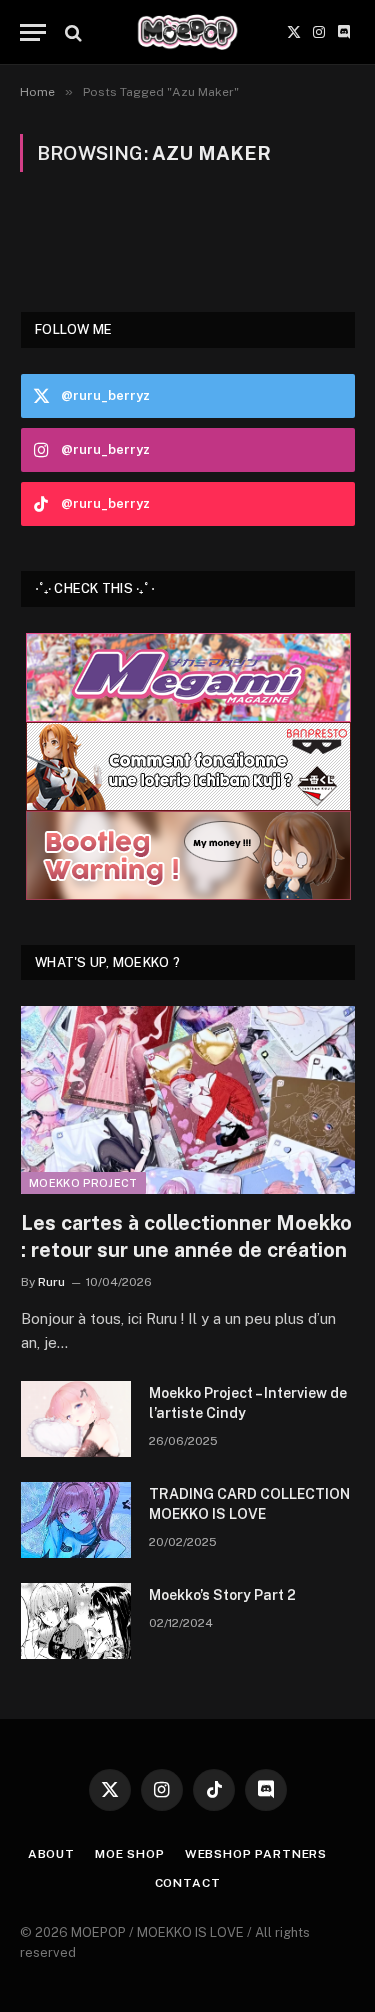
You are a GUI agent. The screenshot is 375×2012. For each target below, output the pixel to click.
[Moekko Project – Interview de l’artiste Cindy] (76, 1419)
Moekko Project (83, 1183)
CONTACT (188, 1883)
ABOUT (51, 1854)
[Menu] (33, 32)
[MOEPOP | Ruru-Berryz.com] (187, 32)
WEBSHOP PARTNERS (256, 1854)
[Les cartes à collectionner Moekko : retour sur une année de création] (188, 1100)
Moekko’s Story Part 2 (222, 1595)
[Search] (71, 32)
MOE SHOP (130, 1854)
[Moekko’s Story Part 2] (76, 1621)
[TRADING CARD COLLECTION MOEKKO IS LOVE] (76, 1520)
